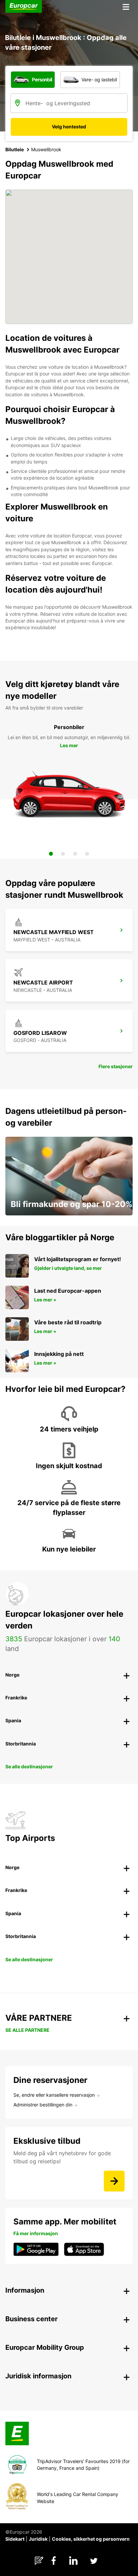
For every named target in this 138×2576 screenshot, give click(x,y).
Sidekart (15, 2539)
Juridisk (38, 2539)
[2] (63, 854)
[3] (75, 854)
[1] (51, 854)
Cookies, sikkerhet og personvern (91, 2539)
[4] (87, 854)
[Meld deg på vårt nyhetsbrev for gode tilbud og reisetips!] (114, 2181)
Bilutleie (15, 149)
